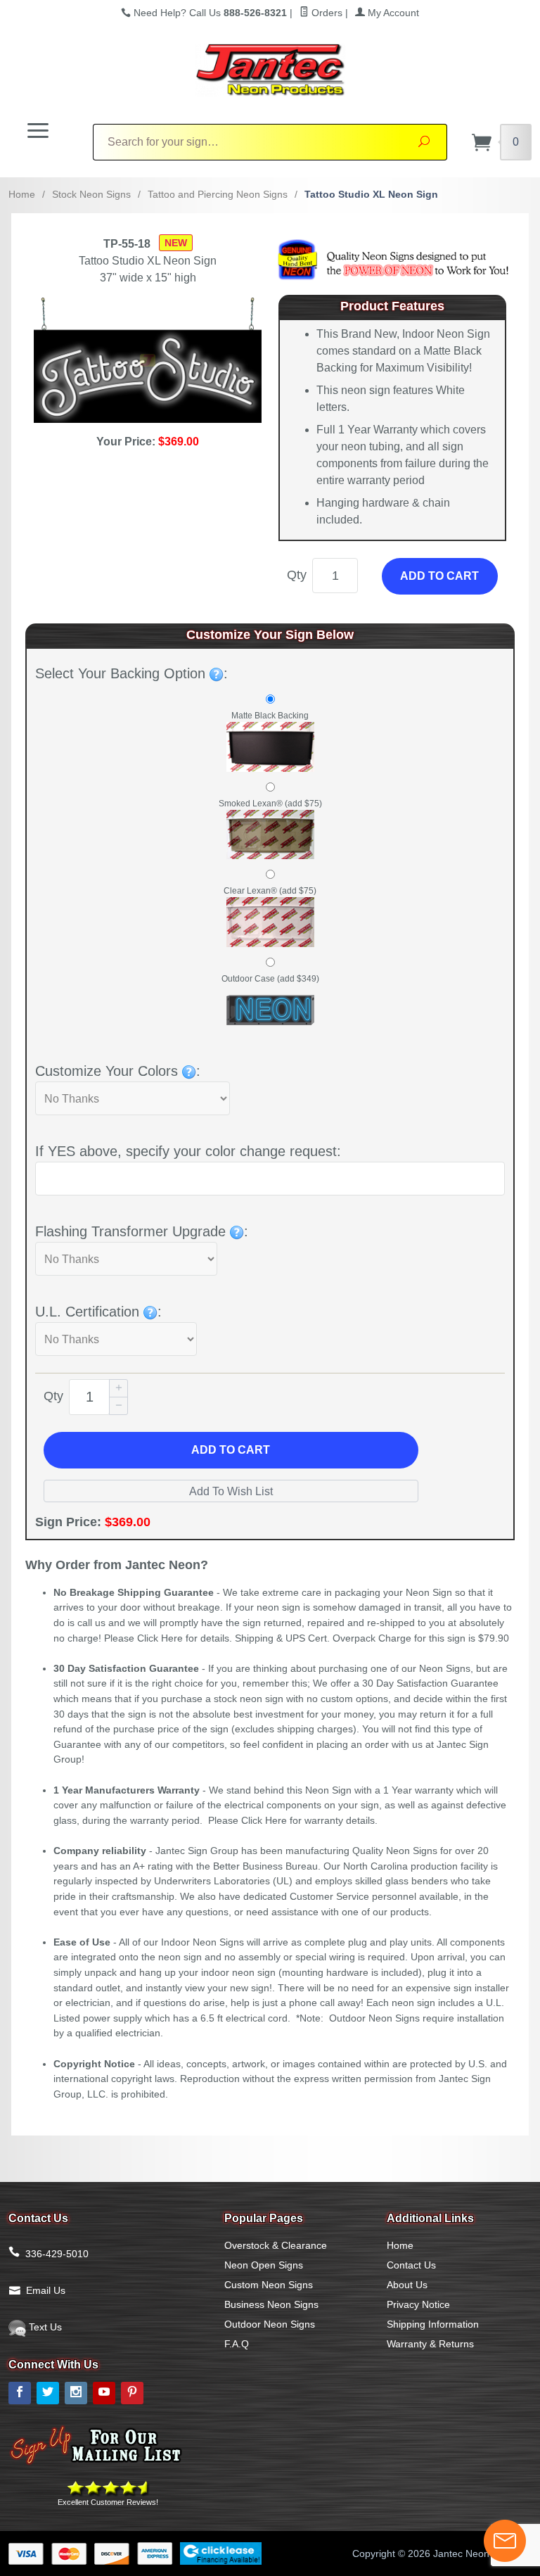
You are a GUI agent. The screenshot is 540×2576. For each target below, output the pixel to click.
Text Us (44, 2327)
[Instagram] (76, 2393)
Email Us (46, 2290)
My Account (392, 13)
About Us (407, 2285)
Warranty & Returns (430, 2344)
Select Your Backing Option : (131, 673)
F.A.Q (237, 2344)
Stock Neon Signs (91, 194)
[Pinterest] (132, 2393)
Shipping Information (433, 2324)
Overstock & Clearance (276, 2245)
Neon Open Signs (264, 2265)
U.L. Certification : (98, 1312)
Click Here (160, 1638)
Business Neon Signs (271, 2304)
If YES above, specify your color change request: (188, 1151)
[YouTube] (104, 2393)
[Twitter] (48, 2393)
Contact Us (411, 2265)
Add (231, 1450)
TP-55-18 (127, 244)
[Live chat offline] (505, 2541)
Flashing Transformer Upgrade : (142, 1231)
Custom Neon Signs (269, 2285)
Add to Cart (439, 576)
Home (22, 194)
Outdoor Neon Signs (270, 2324)
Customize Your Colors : (118, 1071)
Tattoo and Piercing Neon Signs (218, 194)
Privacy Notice (418, 2304)
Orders (326, 13)
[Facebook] (20, 2393)
